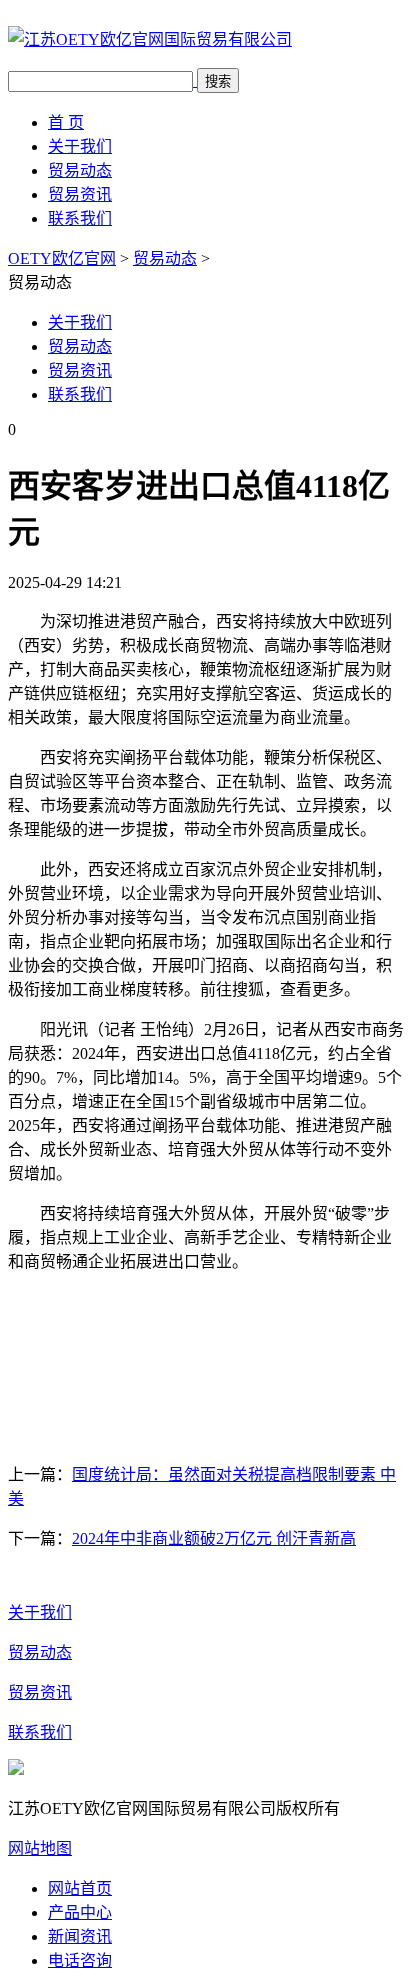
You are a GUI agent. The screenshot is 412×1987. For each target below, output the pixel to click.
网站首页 (80, 1888)
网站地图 (40, 1848)
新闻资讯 (80, 1936)
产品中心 (80, 1912)
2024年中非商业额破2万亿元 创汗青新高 (214, 1538)
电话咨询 (80, 1960)
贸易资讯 (80, 194)
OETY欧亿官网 (62, 258)
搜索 (218, 81)
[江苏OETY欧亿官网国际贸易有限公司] (150, 39)
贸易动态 (80, 170)
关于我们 (80, 146)
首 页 (66, 122)
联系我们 (80, 218)
